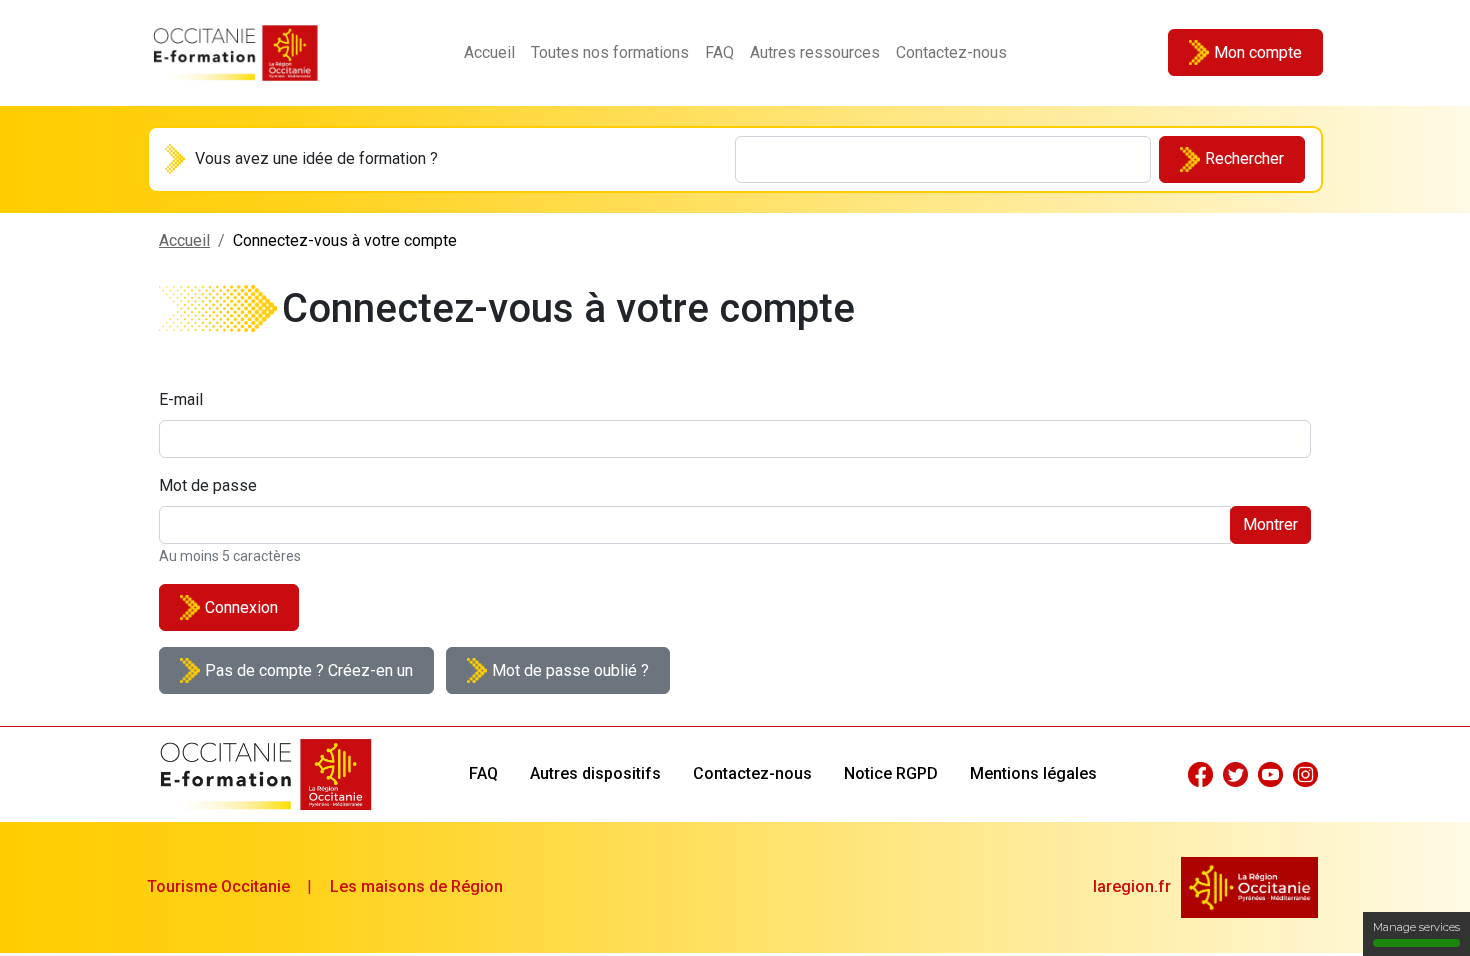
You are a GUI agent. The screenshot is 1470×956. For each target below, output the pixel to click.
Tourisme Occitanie (218, 886)
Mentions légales (1033, 773)
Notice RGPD (891, 773)
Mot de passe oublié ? (570, 670)
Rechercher (1244, 158)
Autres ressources (815, 52)
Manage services (1416, 927)
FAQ (719, 52)
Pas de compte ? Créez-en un (309, 670)
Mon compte (1258, 52)
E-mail (181, 399)
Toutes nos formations (610, 52)
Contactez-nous (951, 52)
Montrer (1270, 524)
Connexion (241, 607)
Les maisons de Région (416, 886)
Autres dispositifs (595, 773)
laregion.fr (1132, 886)
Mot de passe (208, 485)
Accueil (489, 52)
